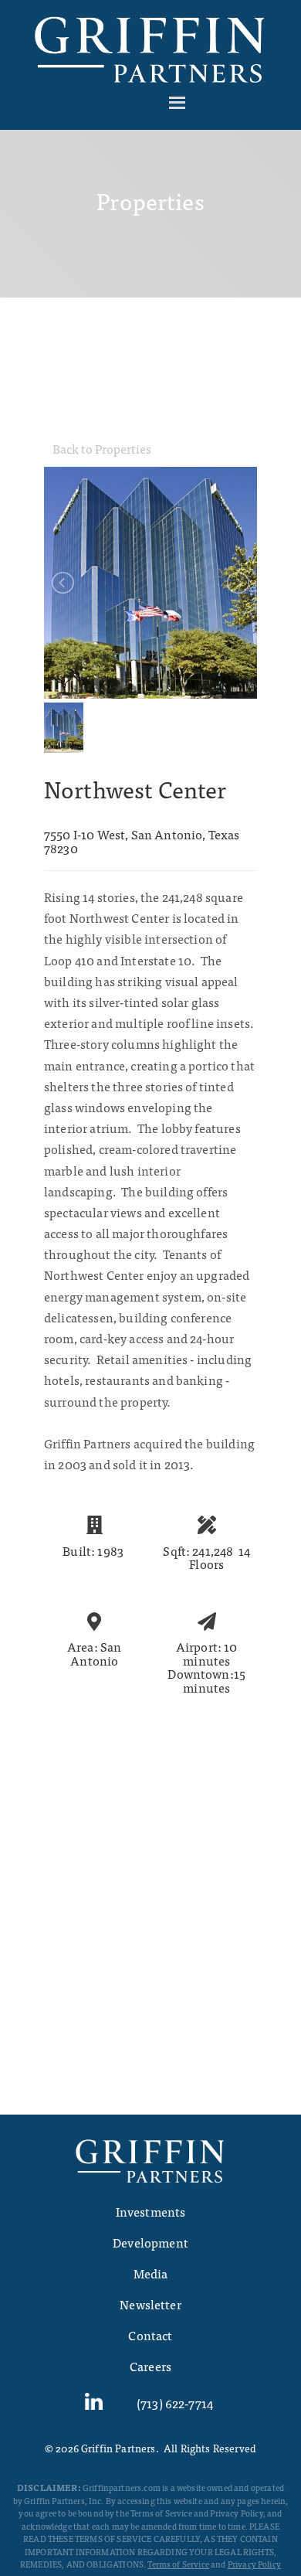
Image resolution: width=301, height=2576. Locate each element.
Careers (150, 2366)
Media (151, 2273)
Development (150, 2242)
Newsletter (150, 2304)
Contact (150, 2335)
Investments (151, 2211)
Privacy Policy (254, 2564)
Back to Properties (102, 448)
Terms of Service (178, 2564)
